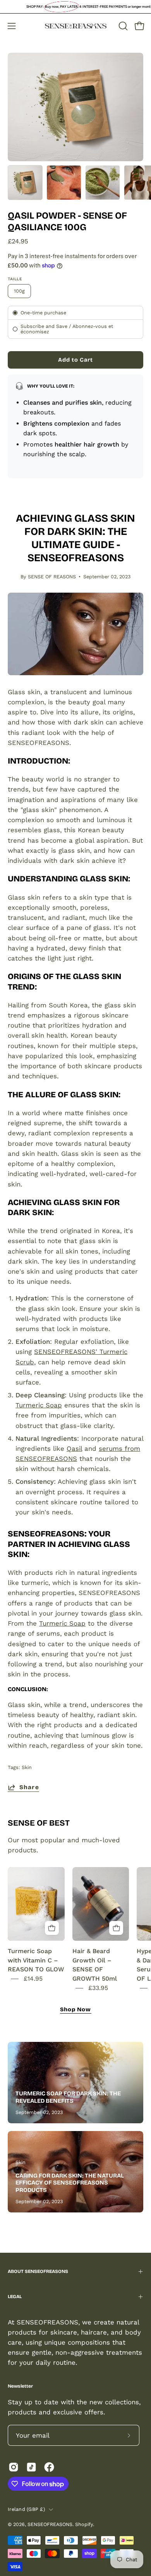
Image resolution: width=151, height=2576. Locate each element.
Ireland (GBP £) (26, 2509)
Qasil (74, 1448)
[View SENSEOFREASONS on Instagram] (14, 2467)
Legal (15, 2297)
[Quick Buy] (52, 1928)
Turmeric (29, 1405)
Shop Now (76, 2010)
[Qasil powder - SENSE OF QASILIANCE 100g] (25, 183)
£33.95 (98, 1988)
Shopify (84, 2524)
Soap (53, 1405)
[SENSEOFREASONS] (76, 26)
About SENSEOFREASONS (38, 2271)
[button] (122, 26)
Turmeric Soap (62, 1623)
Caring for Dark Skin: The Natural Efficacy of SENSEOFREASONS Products (70, 2183)
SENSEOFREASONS (50, 2524)
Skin (27, 1767)
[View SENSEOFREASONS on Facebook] (49, 2467)
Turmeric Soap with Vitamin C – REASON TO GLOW (36, 1960)
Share (29, 1787)
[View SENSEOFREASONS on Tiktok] (31, 2467)
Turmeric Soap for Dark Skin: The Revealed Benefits (68, 2097)
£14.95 (33, 1979)
